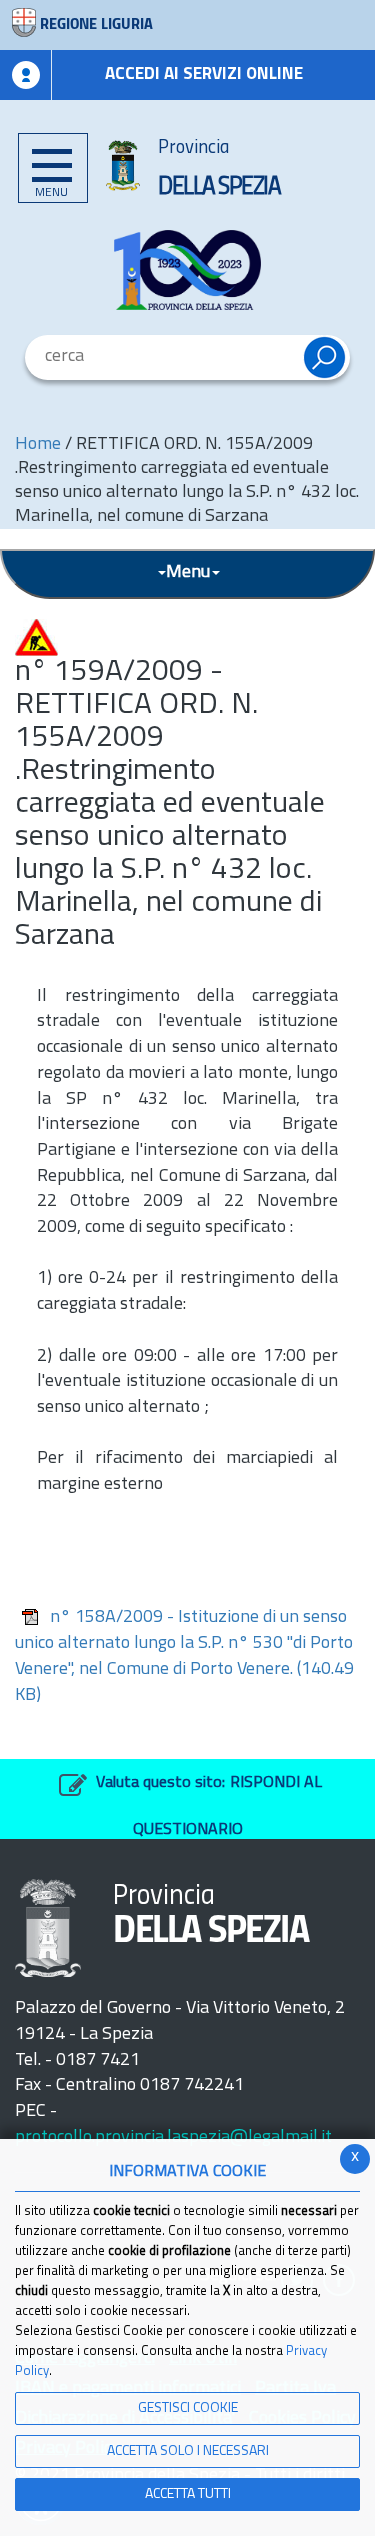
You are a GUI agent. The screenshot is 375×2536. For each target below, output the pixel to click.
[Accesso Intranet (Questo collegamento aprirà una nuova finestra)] (26, 75)
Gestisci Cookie (188, 2408)
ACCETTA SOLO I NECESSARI (188, 2451)
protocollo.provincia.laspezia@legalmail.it (173, 2138)
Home (38, 445)
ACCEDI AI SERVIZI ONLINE (204, 74)
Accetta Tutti (188, 2494)
